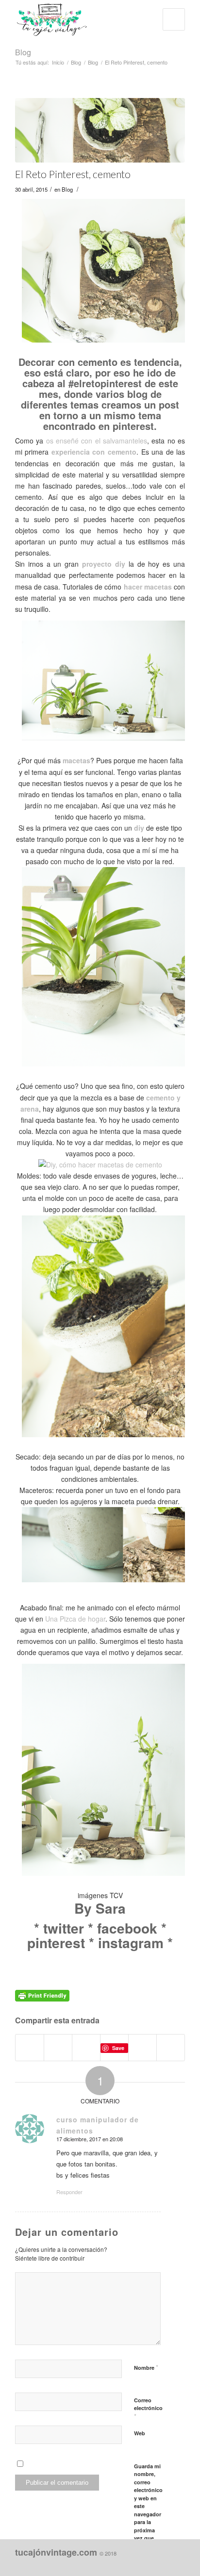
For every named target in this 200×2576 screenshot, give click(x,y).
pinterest (56, 1943)
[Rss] (178, 2564)
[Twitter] (163, 2564)
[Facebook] (119, 2564)
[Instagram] (134, 2564)
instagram (131, 1943)
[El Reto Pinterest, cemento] (100, 130)
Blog (23, 52)
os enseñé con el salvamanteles (97, 441)
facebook (127, 1928)
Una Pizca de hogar (75, 1619)
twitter (64, 1928)
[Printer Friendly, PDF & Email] (42, 1995)
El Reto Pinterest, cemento (73, 174)
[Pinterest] (149, 2564)
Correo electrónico (148, 2409)
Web (140, 2433)
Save (118, 2048)
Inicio (58, 62)
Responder (69, 2192)
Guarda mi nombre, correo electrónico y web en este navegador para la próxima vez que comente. (148, 2506)
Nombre (146, 2367)
